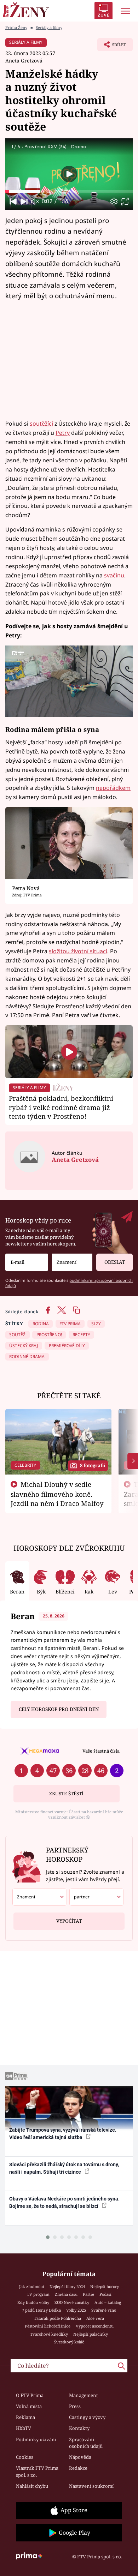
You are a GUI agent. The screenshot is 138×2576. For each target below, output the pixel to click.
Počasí (105, 2294)
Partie (88, 2294)
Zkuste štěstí (66, 1794)
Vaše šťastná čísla (101, 1751)
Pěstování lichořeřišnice (48, 2326)
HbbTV (24, 2428)
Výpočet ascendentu (95, 2326)
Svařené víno (104, 2310)
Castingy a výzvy (87, 2417)
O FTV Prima (30, 2395)
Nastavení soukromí (91, 2486)
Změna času (66, 2294)
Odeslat (115, 1262)
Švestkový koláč (69, 2342)
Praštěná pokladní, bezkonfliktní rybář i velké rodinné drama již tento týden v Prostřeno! (61, 1107)
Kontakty (79, 2428)
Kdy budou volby (33, 2302)
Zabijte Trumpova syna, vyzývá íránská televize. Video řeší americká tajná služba (63, 2134)
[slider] (69, 191)
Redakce (78, 2468)
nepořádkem (113, 788)
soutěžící (41, 424)
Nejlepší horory (105, 2286)
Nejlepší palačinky (91, 2334)
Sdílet (112, 47)
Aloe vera (95, 2318)
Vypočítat (69, 1921)
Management (84, 2395)
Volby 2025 (76, 2310)
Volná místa (29, 2406)
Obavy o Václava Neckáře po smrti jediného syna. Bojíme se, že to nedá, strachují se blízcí (64, 2202)
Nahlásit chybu (32, 2486)
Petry (63, 433)
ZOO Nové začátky (72, 2302)
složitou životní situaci (78, 951)
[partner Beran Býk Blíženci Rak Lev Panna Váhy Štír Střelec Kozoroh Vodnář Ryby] (97, 1897)
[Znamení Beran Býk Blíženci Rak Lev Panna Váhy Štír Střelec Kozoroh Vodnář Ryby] (72, 1262)
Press (75, 2406)
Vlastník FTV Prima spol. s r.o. (37, 2472)
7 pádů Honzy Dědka (41, 2310)
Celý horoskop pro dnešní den (59, 1709)
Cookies (25, 2457)
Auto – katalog (108, 2302)
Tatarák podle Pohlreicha (57, 2318)
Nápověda (80, 2457)
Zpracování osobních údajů (86, 2443)
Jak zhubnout (32, 2286)
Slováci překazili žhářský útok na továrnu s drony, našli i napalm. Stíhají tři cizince (64, 2168)
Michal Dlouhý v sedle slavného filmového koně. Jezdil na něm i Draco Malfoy (57, 1494)
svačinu (114, 575)
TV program (38, 2294)
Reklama (25, 2417)
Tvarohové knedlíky (49, 2334)
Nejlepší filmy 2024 (67, 2286)
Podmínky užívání (36, 2439)
